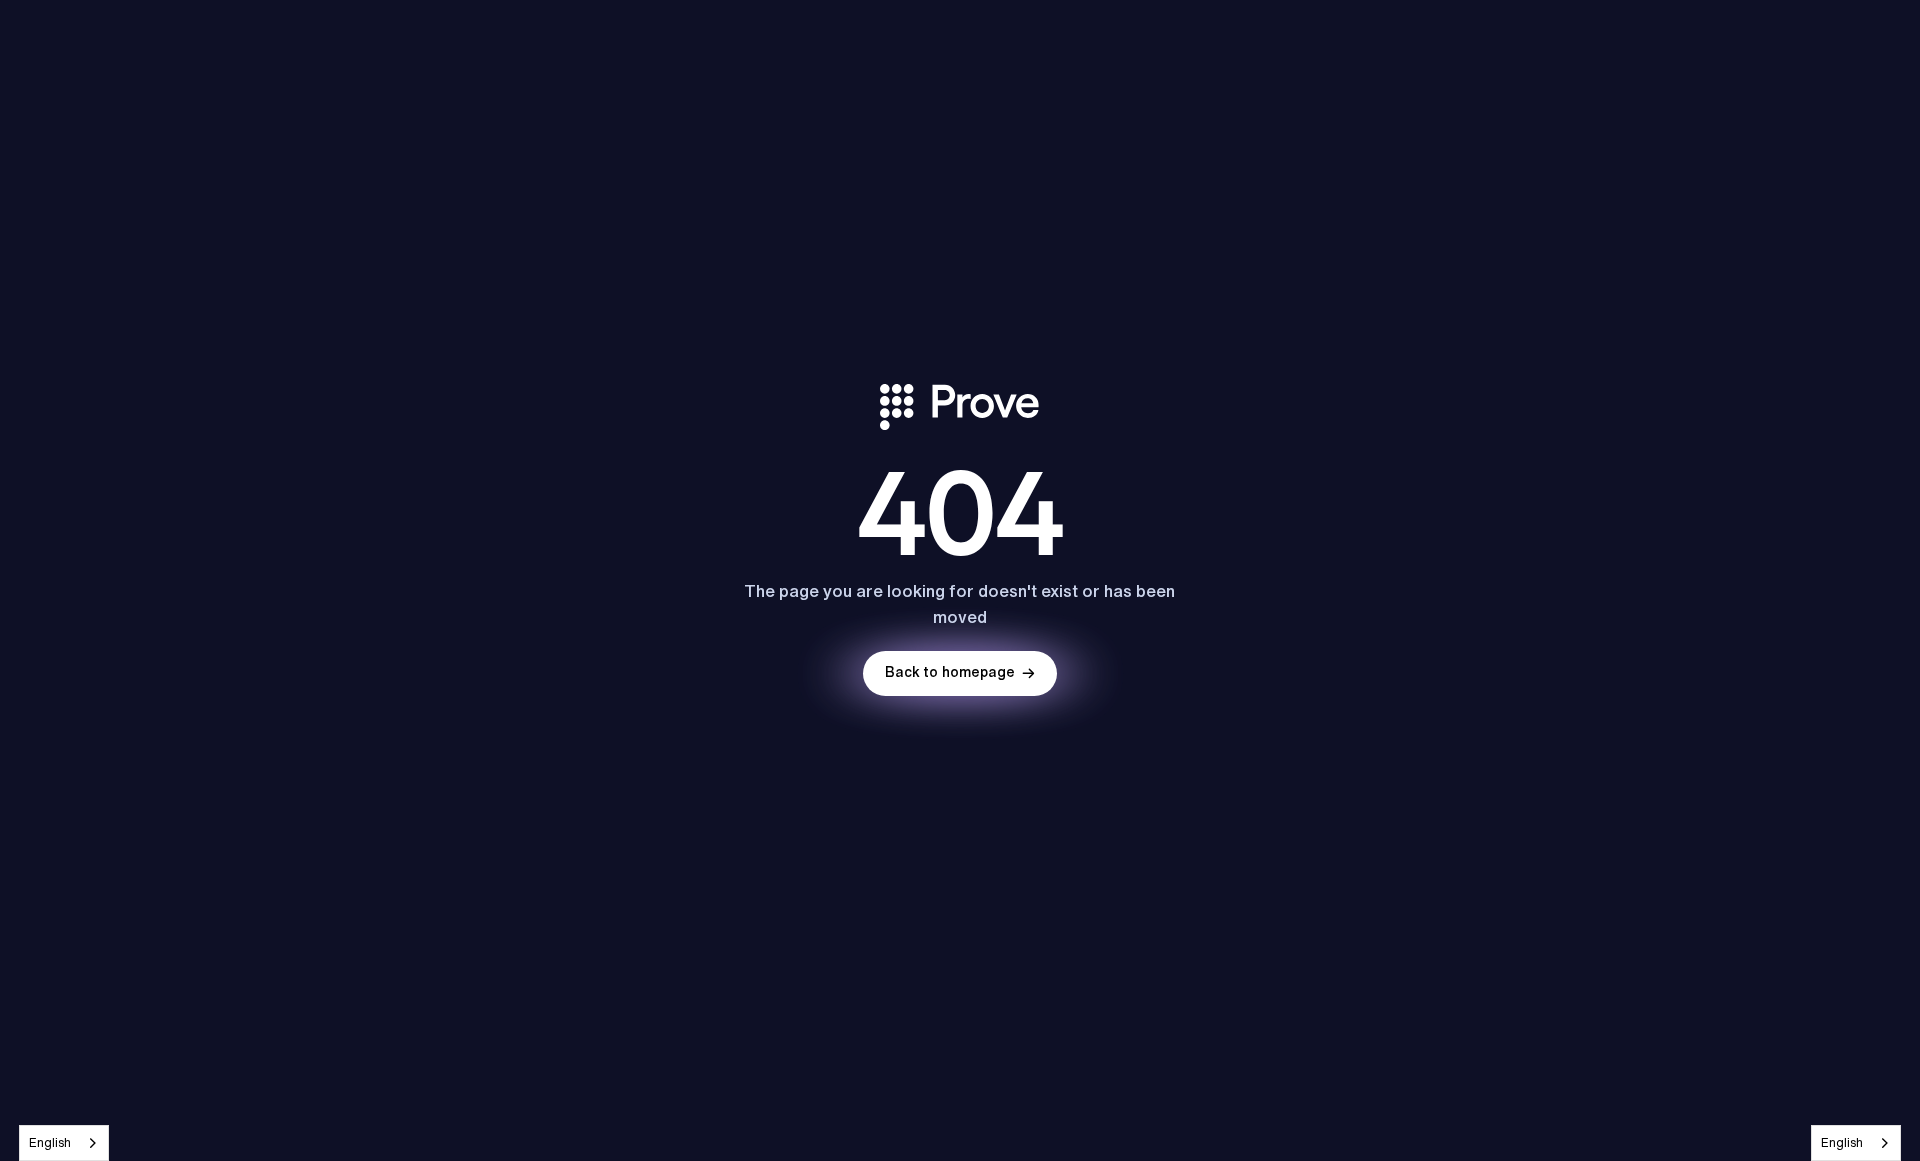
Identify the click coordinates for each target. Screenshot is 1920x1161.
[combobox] (64, 1143)
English (50, 1142)
